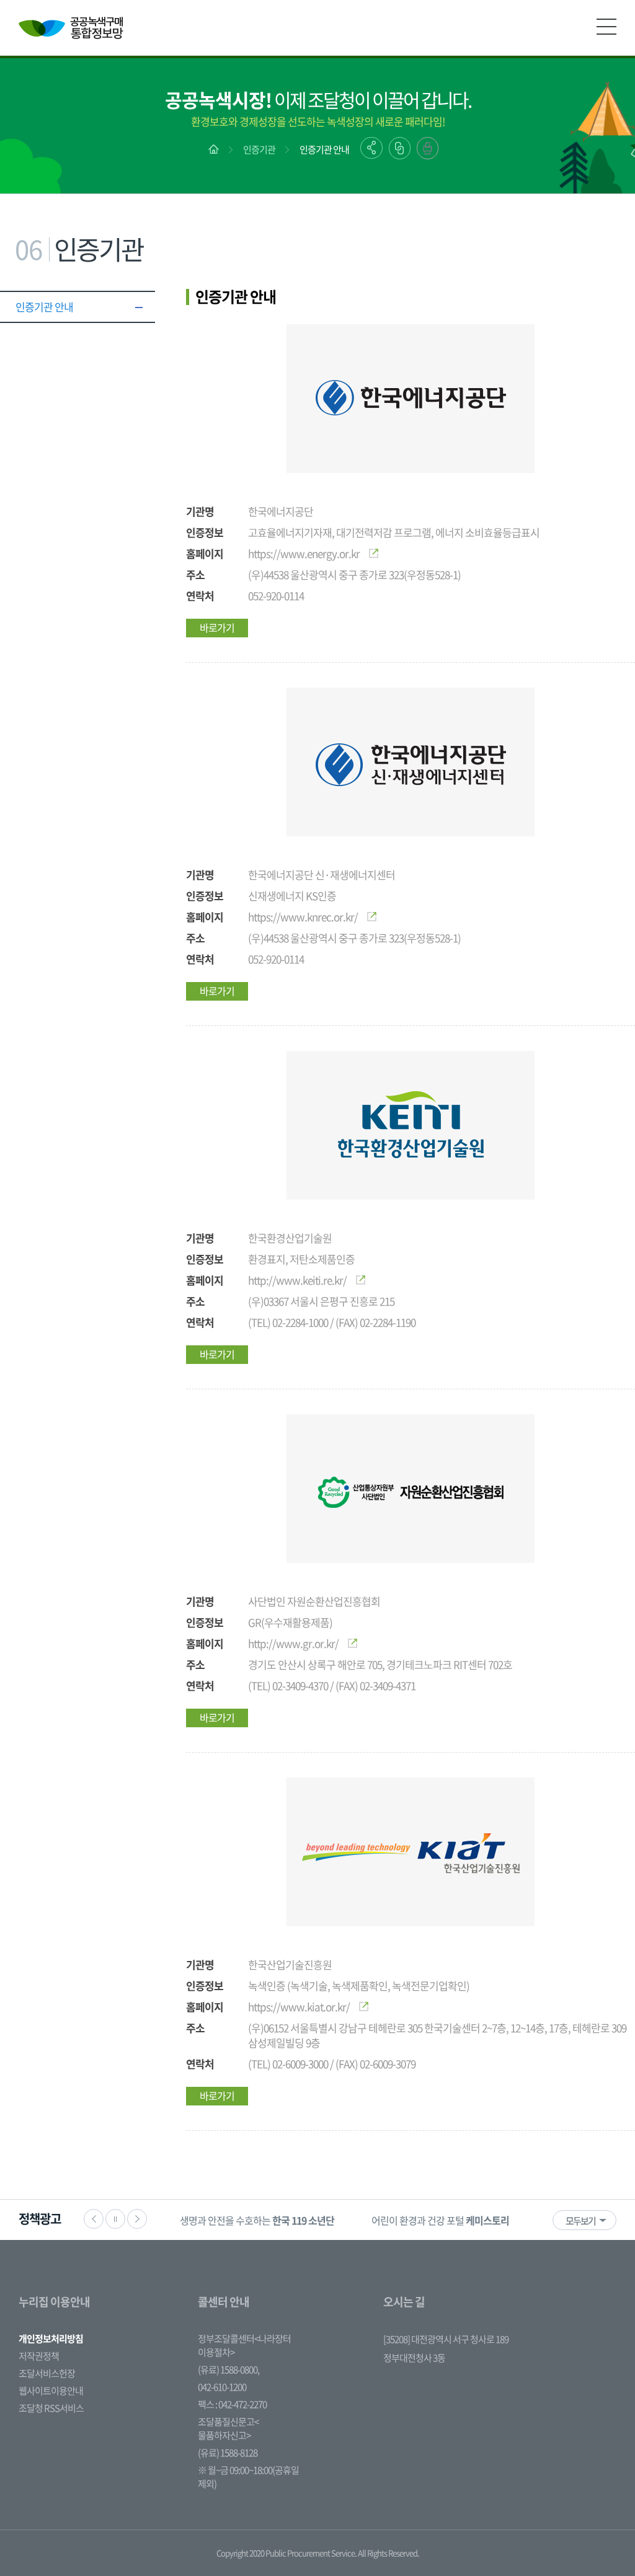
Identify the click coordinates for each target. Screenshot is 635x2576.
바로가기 (217, 627)
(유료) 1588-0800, (229, 2370)
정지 (115, 2219)
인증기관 (259, 149)
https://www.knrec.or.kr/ (303, 917)
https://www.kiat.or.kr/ (299, 2007)
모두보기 (580, 2221)
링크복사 (400, 148)
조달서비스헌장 (47, 2373)
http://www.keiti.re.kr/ (297, 1280)
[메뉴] (606, 27)
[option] (257, 2220)
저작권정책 (39, 2356)
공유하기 (371, 148)
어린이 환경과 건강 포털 (440, 2220)
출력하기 (428, 148)
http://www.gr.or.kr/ (293, 1643)
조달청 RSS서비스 (51, 2408)
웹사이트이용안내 (51, 2391)
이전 (94, 2219)
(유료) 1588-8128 (228, 2453)
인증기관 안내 (324, 149)
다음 (137, 2219)
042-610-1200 (222, 2387)
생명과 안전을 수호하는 (257, 2220)
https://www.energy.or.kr (304, 553)
